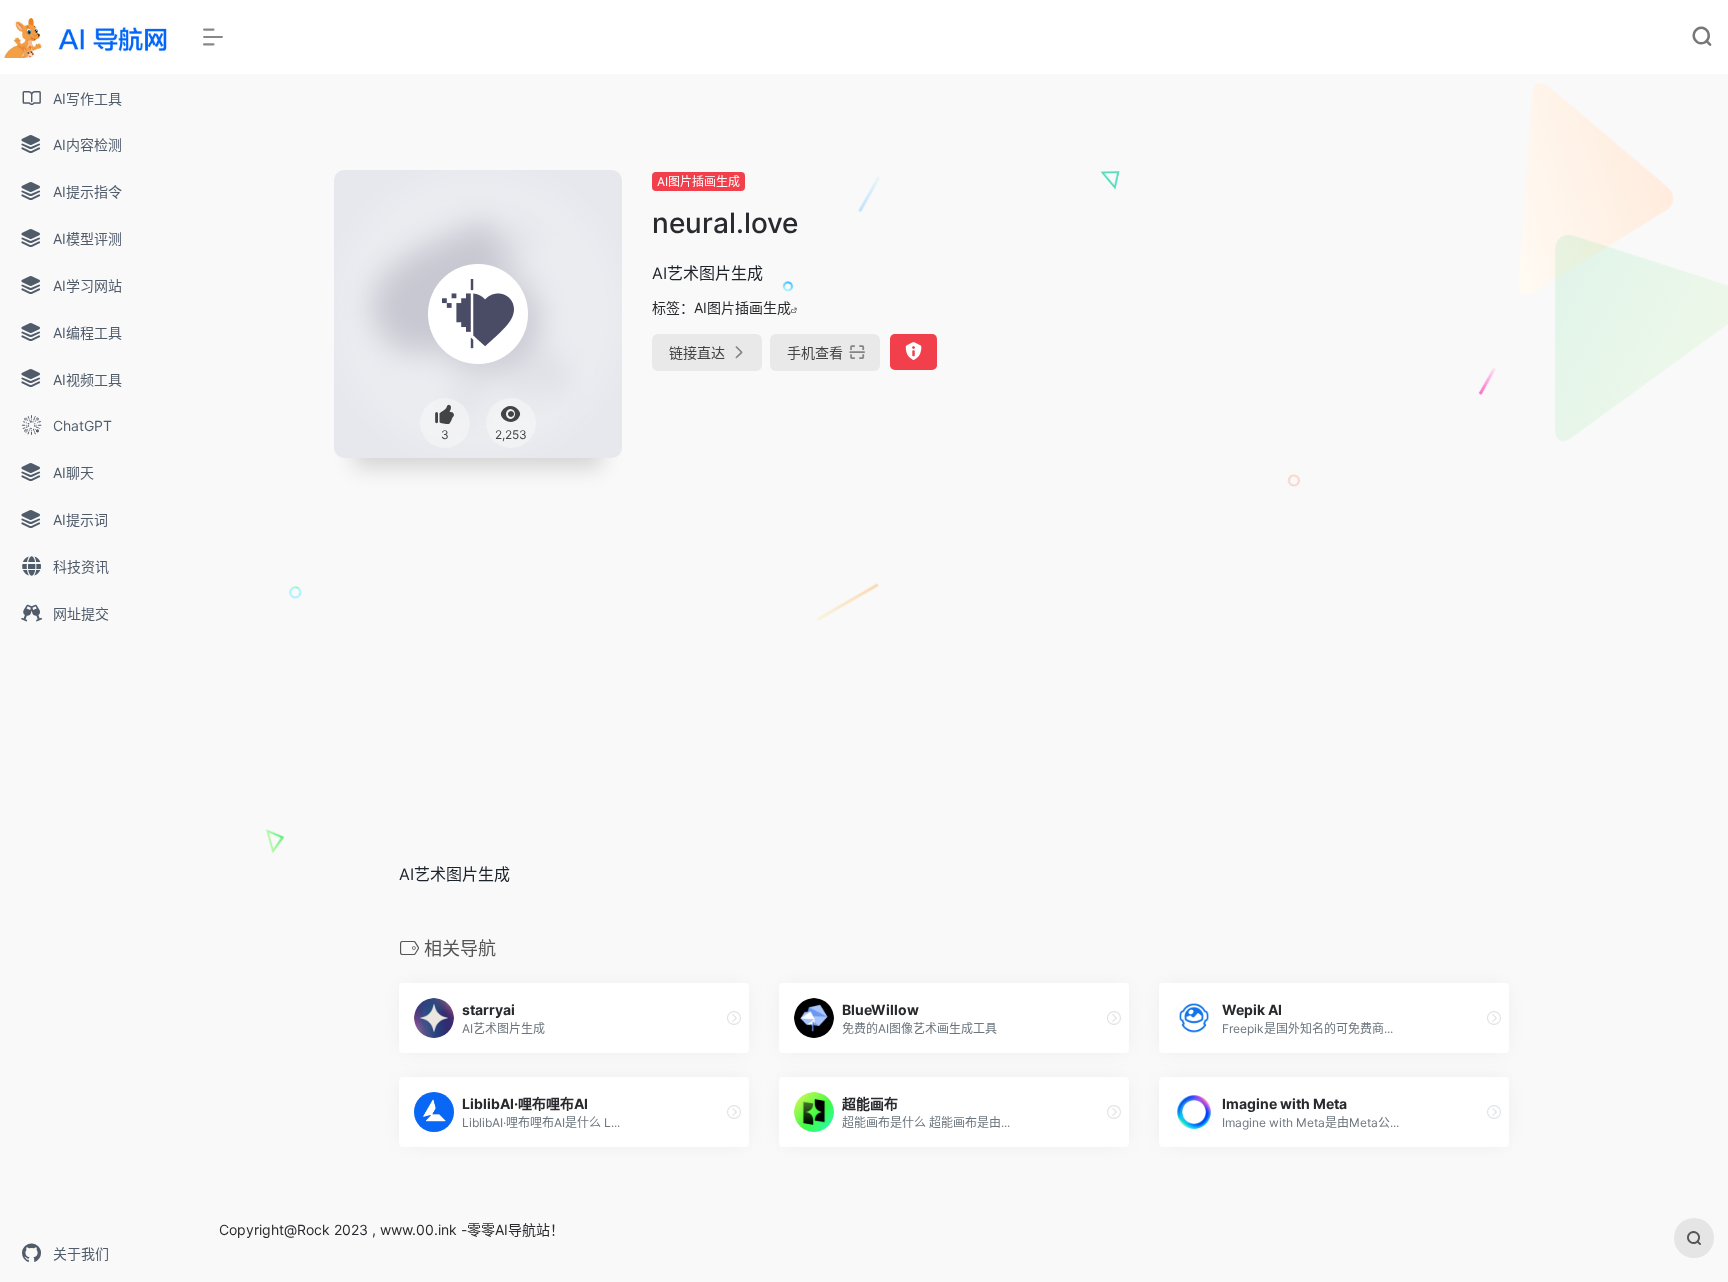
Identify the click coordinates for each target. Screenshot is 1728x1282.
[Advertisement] (1377, 310)
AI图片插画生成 (698, 181)
